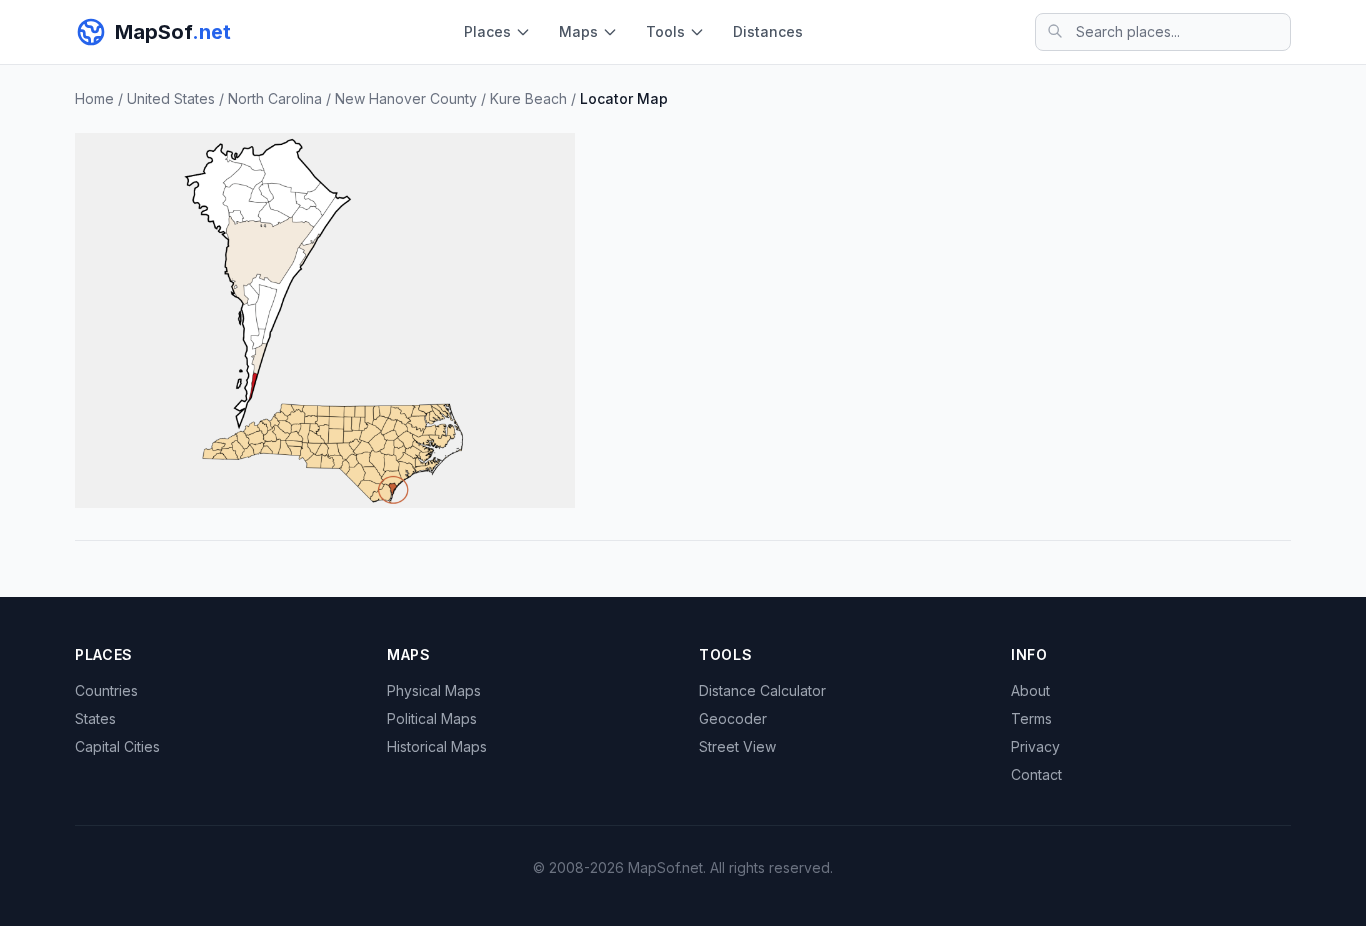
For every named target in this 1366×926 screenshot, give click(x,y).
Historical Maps (437, 746)
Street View (737, 746)
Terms (1031, 718)
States (95, 718)
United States (171, 98)
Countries (106, 690)
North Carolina (275, 98)
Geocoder (733, 718)
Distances (768, 31)
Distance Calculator (762, 690)
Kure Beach (528, 98)
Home (94, 98)
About (1030, 690)
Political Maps (432, 718)
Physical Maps (434, 690)
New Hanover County (406, 98)
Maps (578, 31)
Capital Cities (117, 746)
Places (487, 31)
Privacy (1035, 746)
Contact (1036, 774)
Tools (665, 31)
